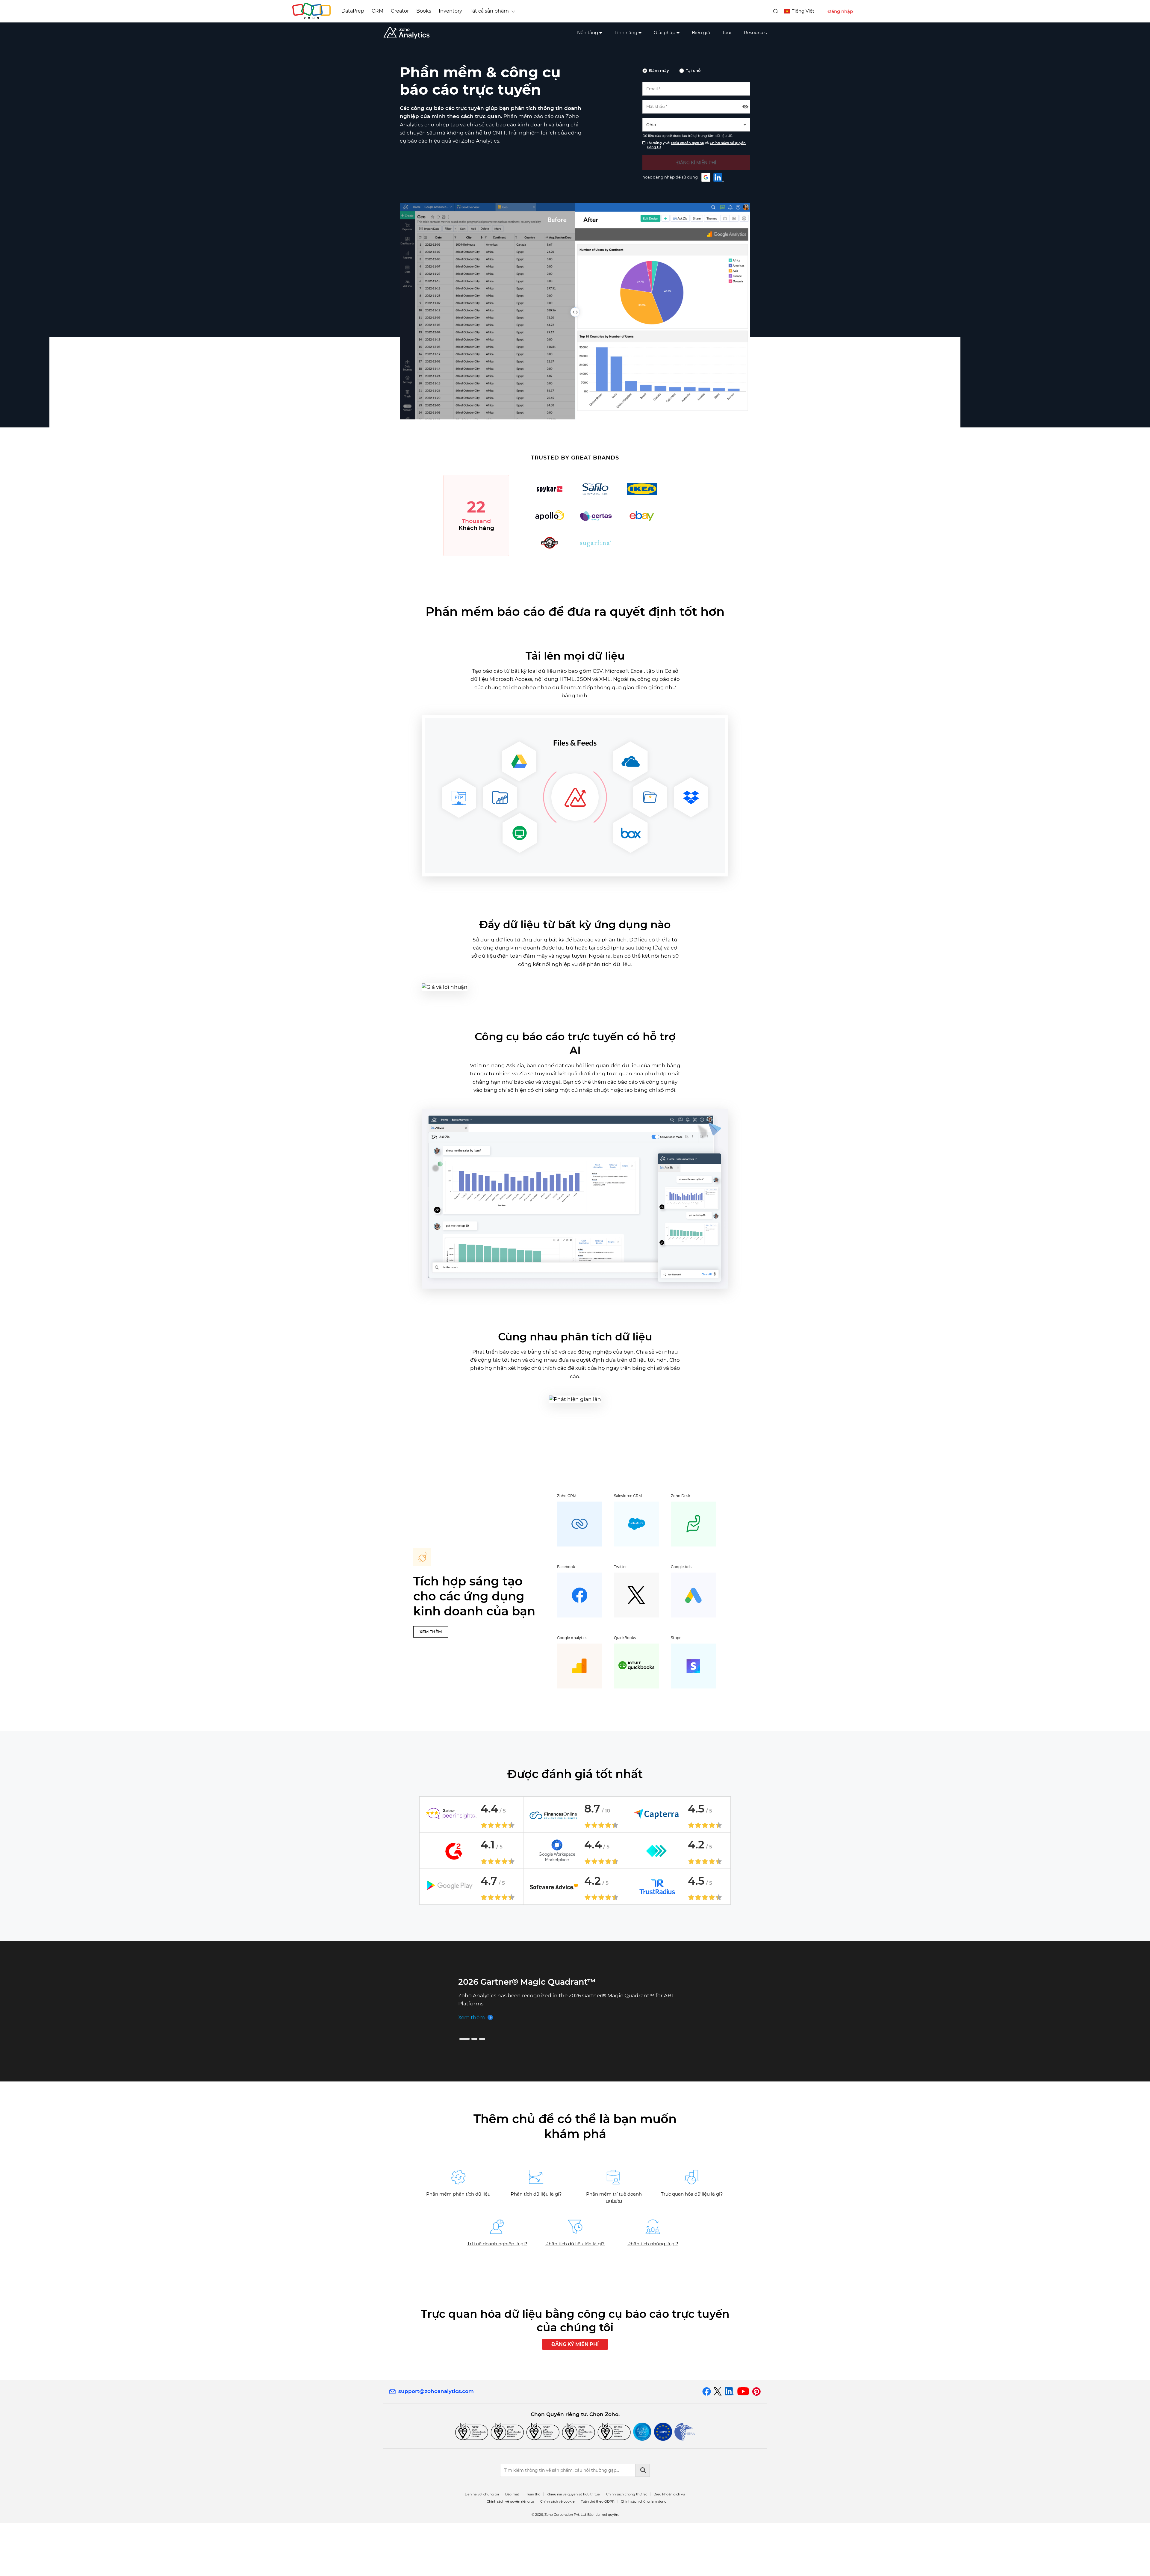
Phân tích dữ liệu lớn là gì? (575, 2296)
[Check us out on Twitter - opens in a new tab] (718, 2444)
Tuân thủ (533, 2547)
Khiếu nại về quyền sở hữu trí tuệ (573, 2547)
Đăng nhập (840, 11)
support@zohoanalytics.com (436, 2444)
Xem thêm (472, 2028)
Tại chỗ (693, 70)
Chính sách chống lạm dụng (644, 2554)
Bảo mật (512, 2547)
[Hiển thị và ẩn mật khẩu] (745, 107)
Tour (727, 32)
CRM (377, 11)
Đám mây (659, 70)
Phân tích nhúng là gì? (653, 2296)
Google (706, 177)
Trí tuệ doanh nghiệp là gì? (497, 2296)
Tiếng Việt (803, 11)
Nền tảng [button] (588, 32)
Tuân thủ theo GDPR (598, 2554)
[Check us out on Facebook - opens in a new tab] (707, 2444)
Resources (755, 32)
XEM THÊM (431, 1632)
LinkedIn (719, 177)
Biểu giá (701, 32)
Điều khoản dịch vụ (688, 143)
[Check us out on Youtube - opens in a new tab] (743, 2444)
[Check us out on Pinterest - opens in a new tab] (756, 2444)
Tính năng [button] (626, 32)
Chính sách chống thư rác (627, 2547)
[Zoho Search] (776, 11)
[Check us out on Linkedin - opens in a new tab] (729, 2444)
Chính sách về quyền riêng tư (510, 2554)
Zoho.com (311, 11)
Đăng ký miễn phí (575, 2397)
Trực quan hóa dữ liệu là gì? (692, 2247)
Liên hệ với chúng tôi (482, 2547)
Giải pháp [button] (665, 32)
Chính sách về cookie (557, 2554)
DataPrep (353, 11)
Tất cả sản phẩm (489, 11)
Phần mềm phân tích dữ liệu (458, 2247)
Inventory (450, 11)
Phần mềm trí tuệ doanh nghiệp (614, 2250)
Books (424, 11)
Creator (400, 11)
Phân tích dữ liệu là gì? (536, 2247)
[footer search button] (643, 2523)
